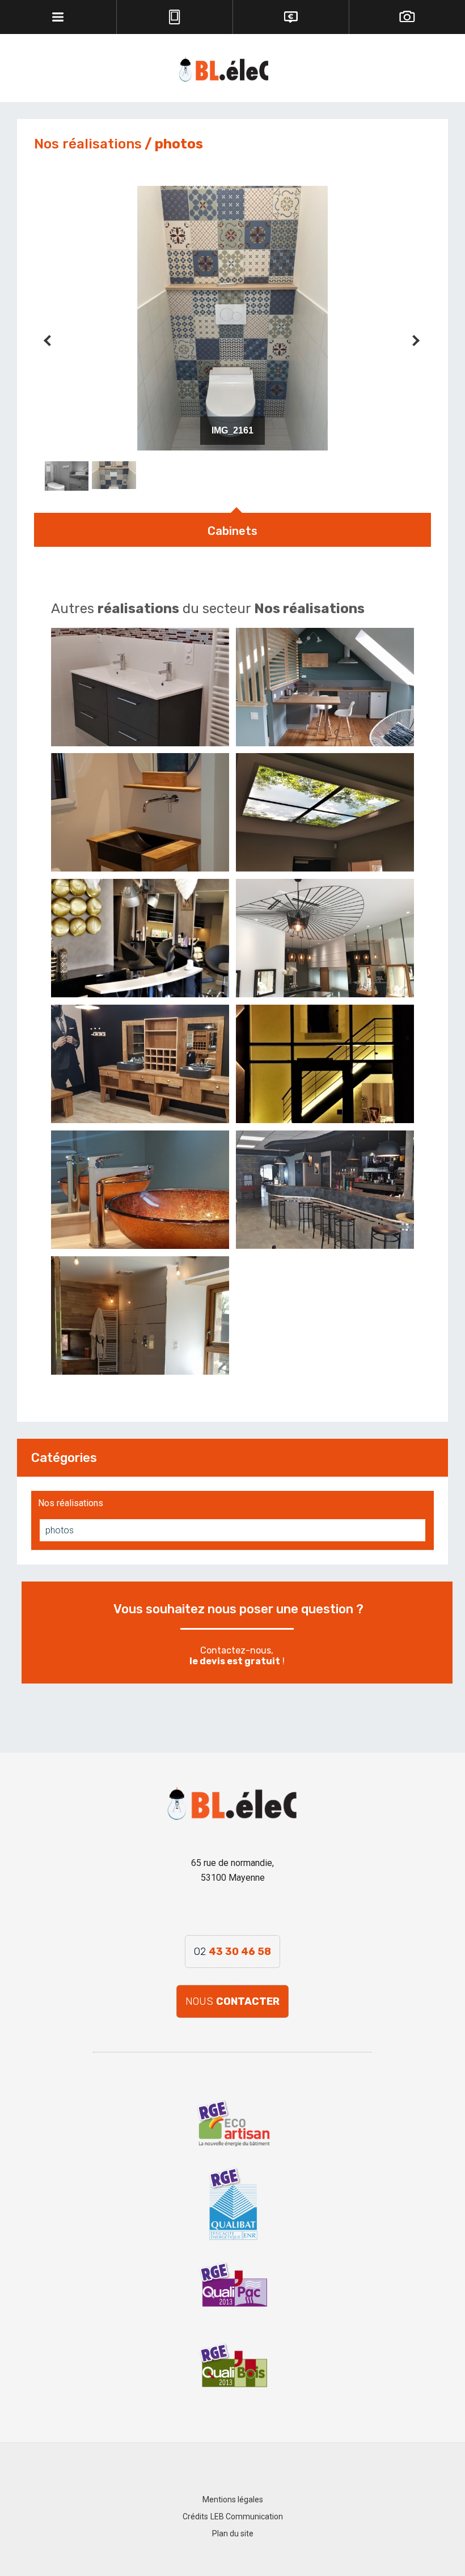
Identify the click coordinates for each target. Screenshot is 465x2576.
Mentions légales (233, 2500)
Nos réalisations (71, 1503)
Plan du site (233, 2534)
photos (60, 1530)
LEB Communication (247, 2517)
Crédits (195, 2517)
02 (232, 1952)
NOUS (232, 2001)
